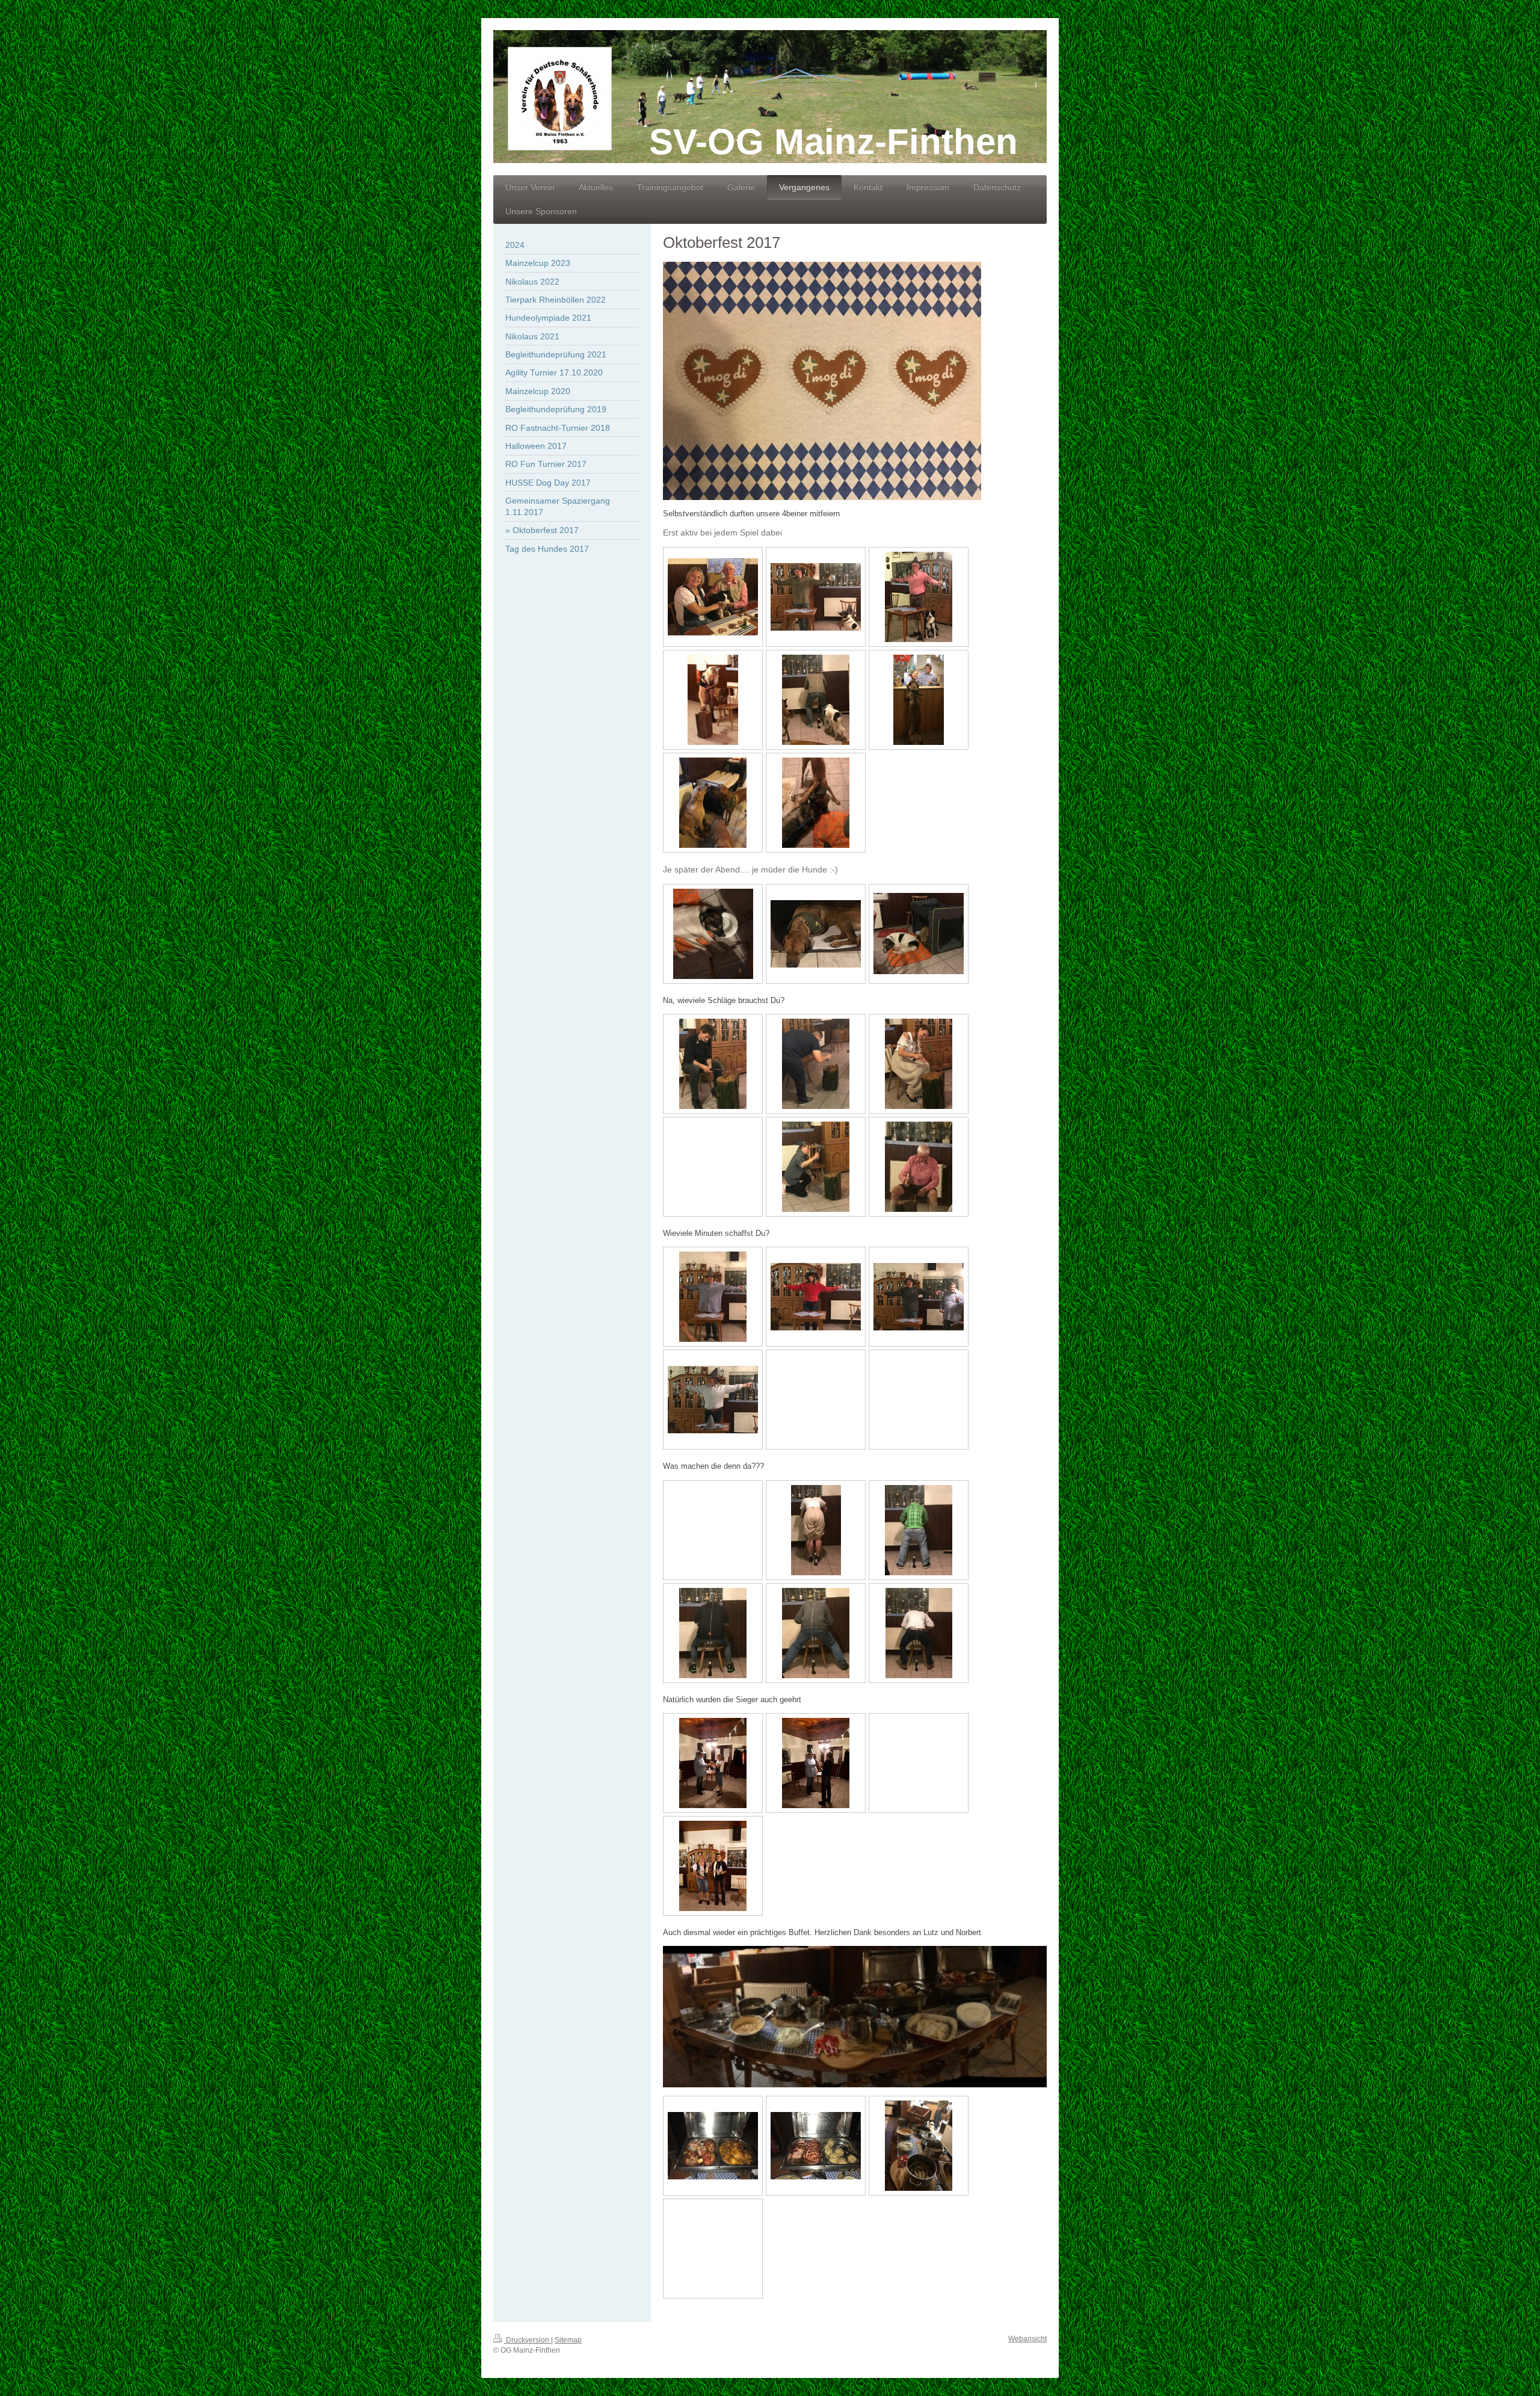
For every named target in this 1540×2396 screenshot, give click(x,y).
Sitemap (568, 2340)
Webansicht (1027, 2339)
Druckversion (528, 2340)
